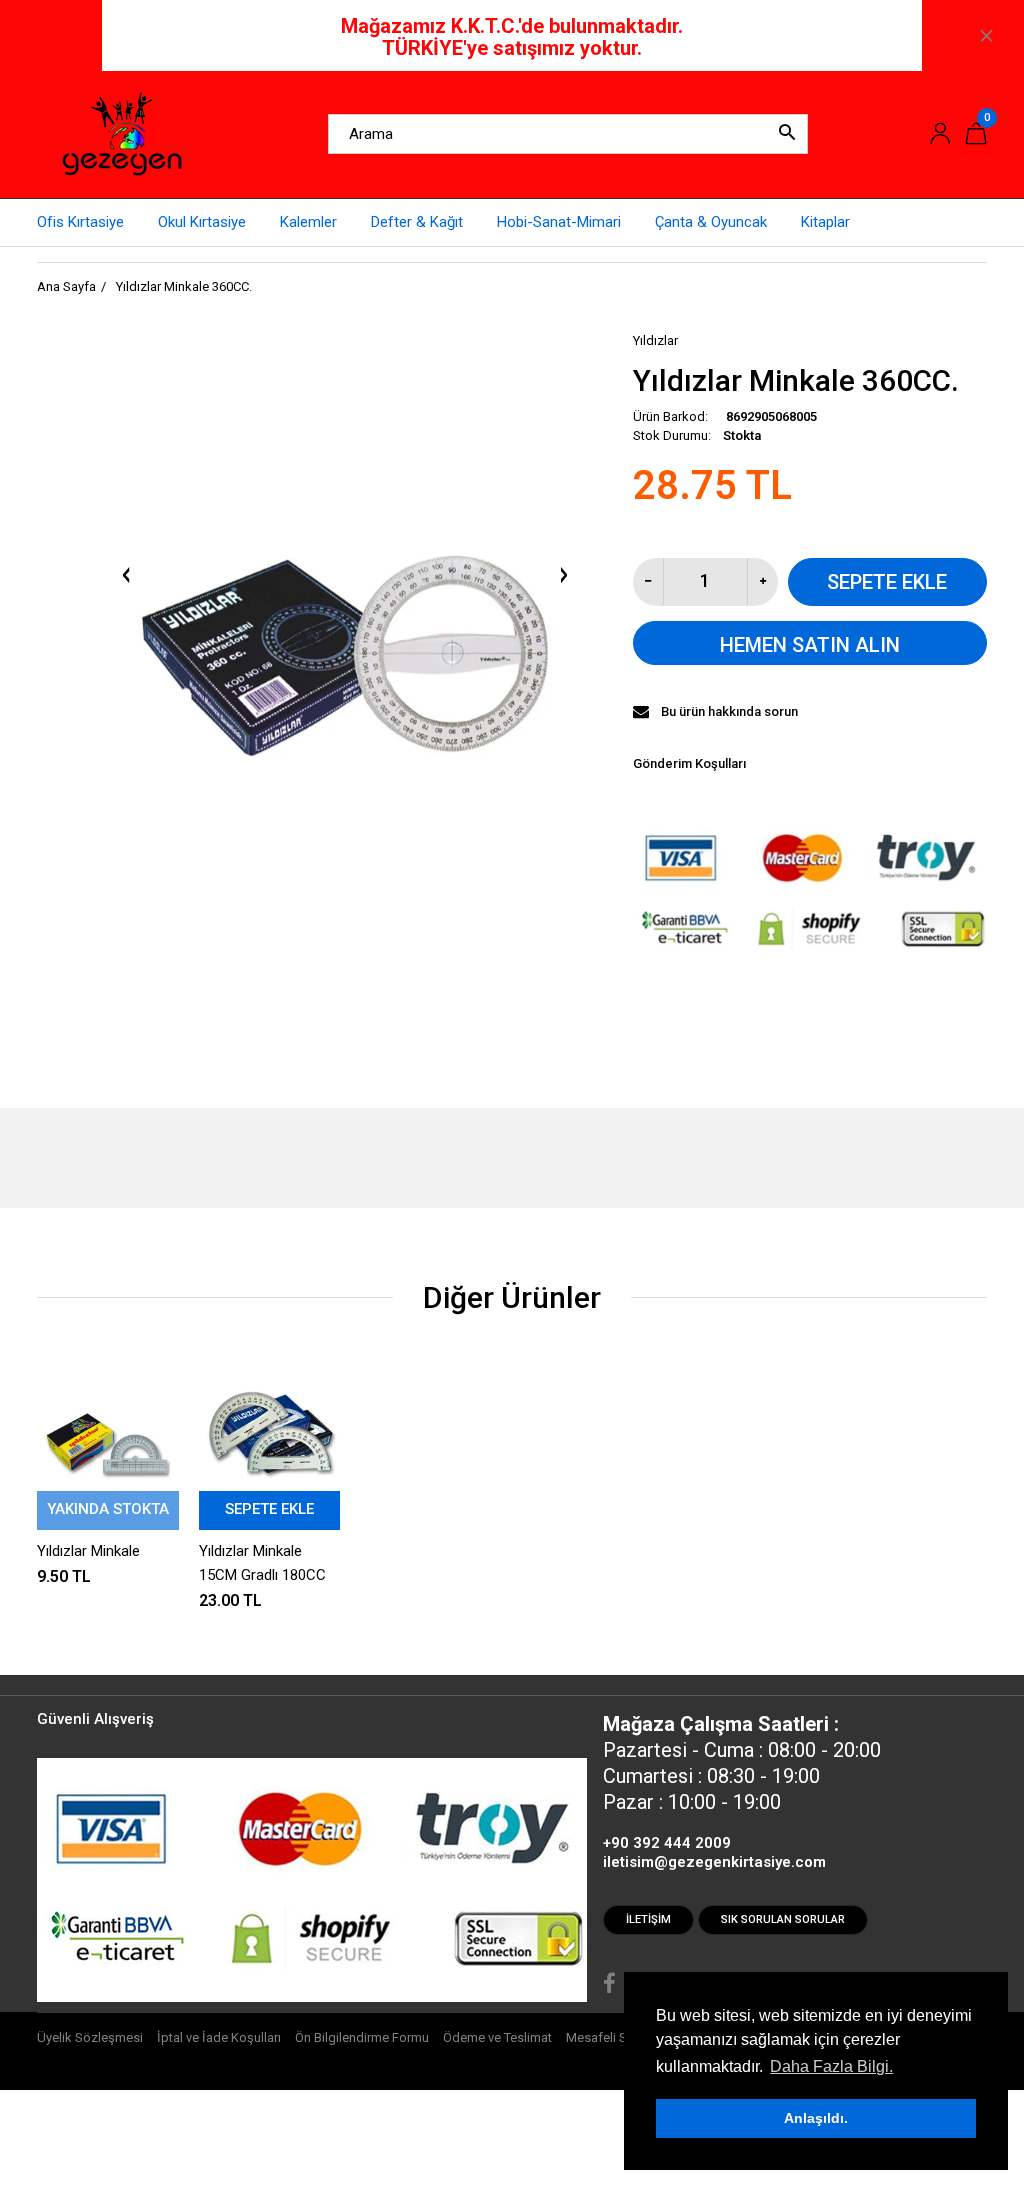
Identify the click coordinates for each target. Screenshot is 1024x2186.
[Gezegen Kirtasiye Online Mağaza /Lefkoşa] (122, 133)
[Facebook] (609, 1986)
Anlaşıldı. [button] (816, 2118)
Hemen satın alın (810, 645)
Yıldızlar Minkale (88, 1551)
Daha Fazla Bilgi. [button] (831, 2066)
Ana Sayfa (66, 286)
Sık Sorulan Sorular (783, 1919)
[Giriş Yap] (940, 134)
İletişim (648, 1919)
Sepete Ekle (887, 582)
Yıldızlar (655, 340)
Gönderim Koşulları (689, 763)
